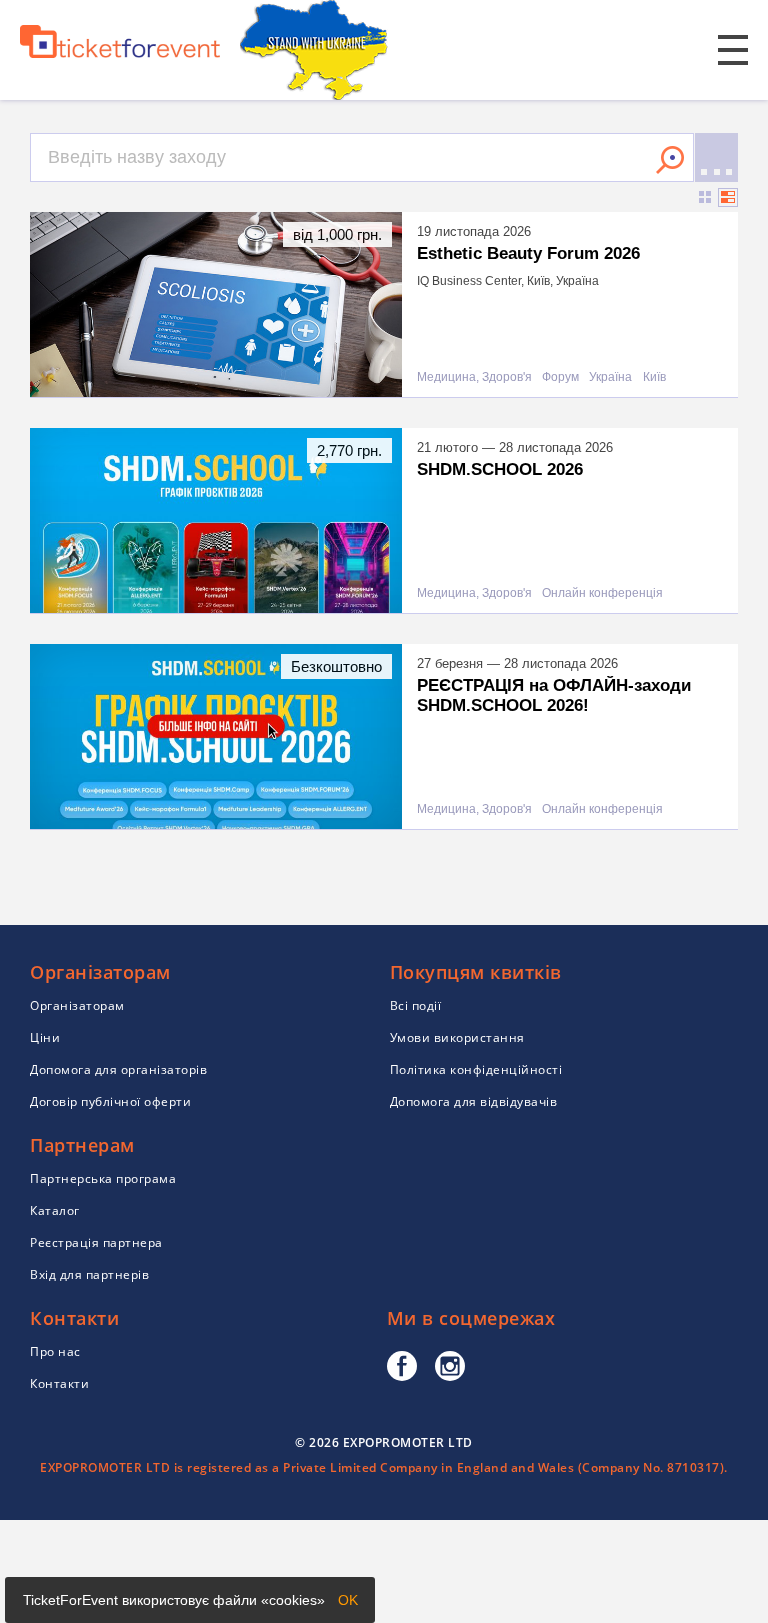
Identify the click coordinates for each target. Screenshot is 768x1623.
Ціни (45, 1037)
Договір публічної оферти (110, 1101)
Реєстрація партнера (96, 1242)
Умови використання (457, 1037)
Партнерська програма (103, 1178)
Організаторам (77, 1005)
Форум (560, 377)
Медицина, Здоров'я (474, 377)
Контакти (59, 1383)
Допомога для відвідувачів (474, 1101)
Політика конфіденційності (476, 1069)
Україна (610, 377)
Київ (654, 377)
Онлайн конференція (602, 593)
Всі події (416, 1005)
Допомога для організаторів (118, 1069)
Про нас (55, 1351)
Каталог (55, 1210)
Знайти (670, 160)
